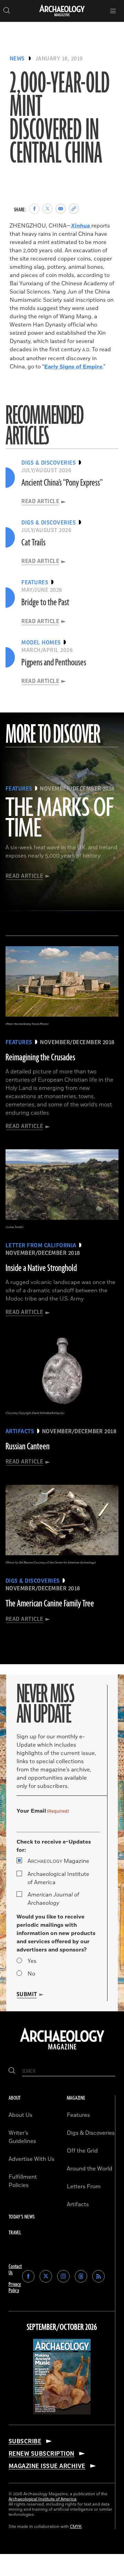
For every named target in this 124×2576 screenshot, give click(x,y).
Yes (32, 1961)
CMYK (76, 2527)
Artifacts (78, 2204)
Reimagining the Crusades (40, 1058)
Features (78, 2115)
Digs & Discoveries (91, 2133)
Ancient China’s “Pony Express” (62, 483)
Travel (15, 2233)
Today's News (22, 2217)
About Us (20, 2115)
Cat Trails (33, 543)
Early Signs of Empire (73, 367)
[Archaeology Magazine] (62, 2050)
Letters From (84, 2187)
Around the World (90, 2169)
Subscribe (25, 2441)
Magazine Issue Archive (47, 2466)
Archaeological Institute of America (58, 1878)
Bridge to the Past (45, 602)
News (17, 59)
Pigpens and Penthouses (54, 663)
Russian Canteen (28, 1447)
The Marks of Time (59, 819)
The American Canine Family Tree (50, 1604)
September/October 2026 (62, 2328)
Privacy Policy (15, 2287)
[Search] (12, 2071)
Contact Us (15, 2270)
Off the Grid (82, 2151)
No (31, 1974)
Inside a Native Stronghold (41, 1268)
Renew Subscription (42, 2454)
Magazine (58, 1861)
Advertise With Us (32, 2159)
